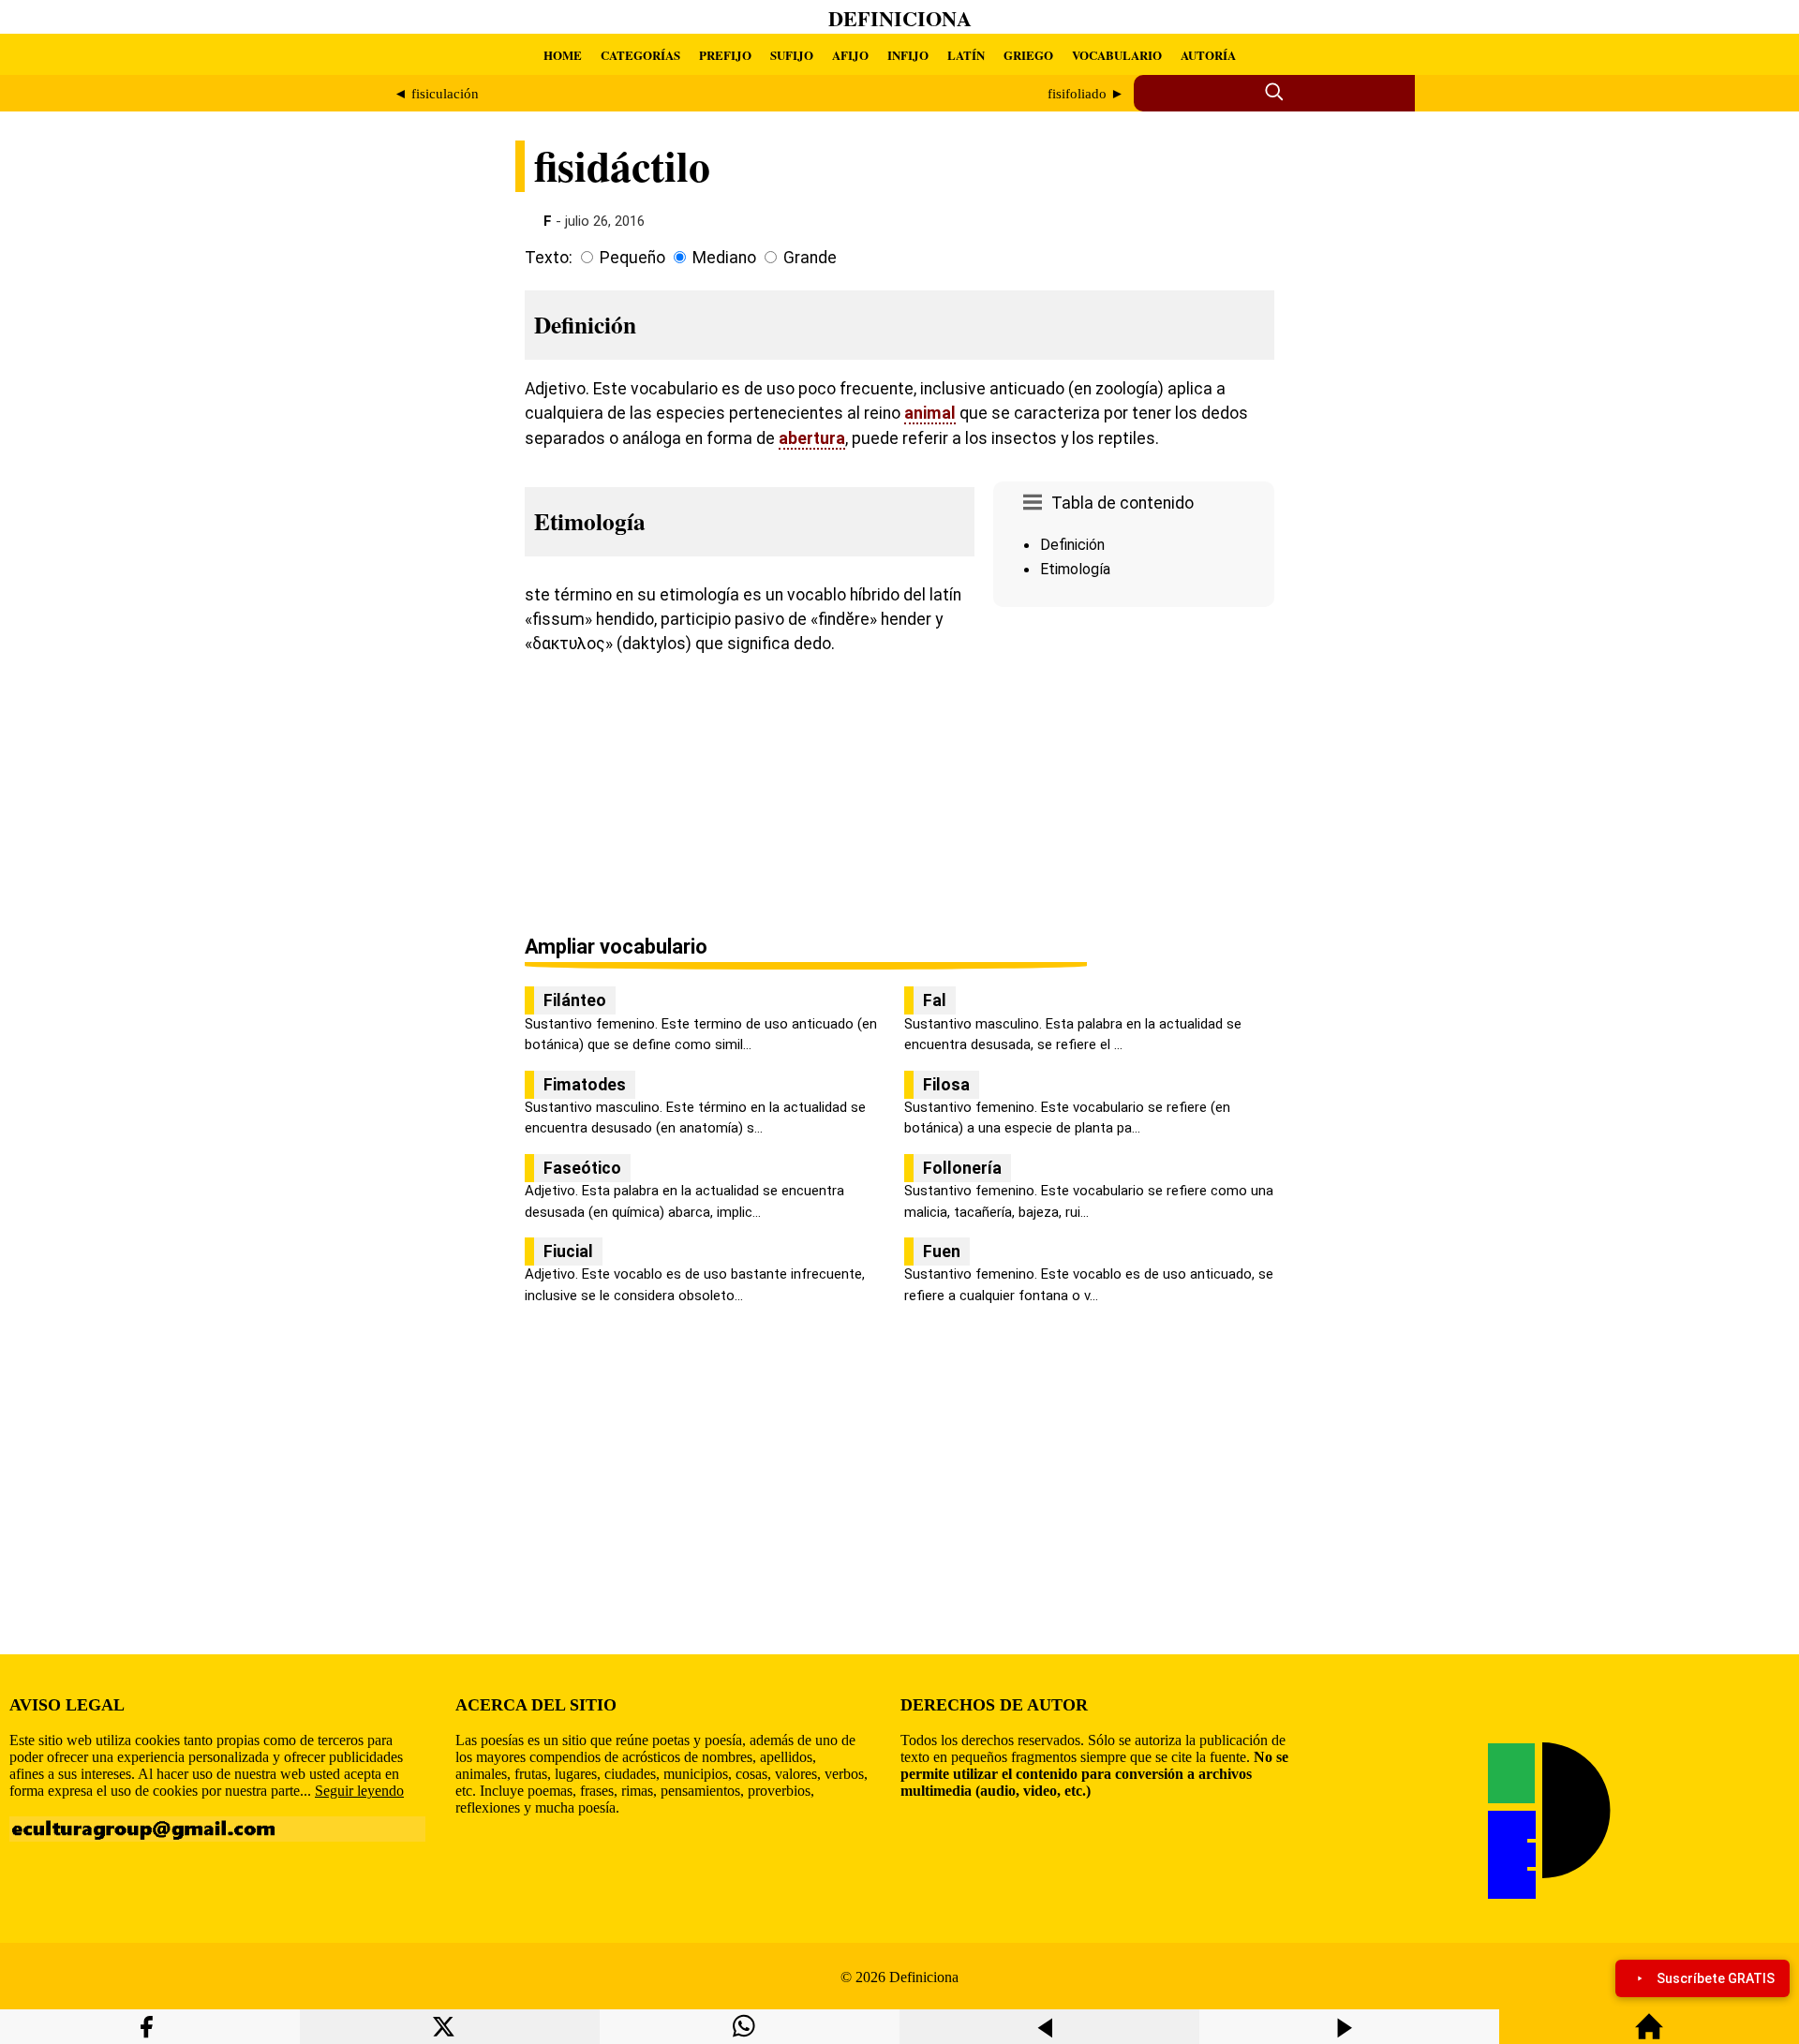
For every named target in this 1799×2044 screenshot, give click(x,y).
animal (930, 413)
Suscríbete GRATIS (1716, 1978)
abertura (812, 438)
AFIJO (850, 55)
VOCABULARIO (1117, 55)
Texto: (549, 258)
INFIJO (908, 55)
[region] (1134, 773)
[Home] (1649, 2035)
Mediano (724, 258)
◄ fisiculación (436, 94)
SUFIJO (792, 55)
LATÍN (966, 55)
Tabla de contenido (1123, 503)
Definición (1072, 545)
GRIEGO (1028, 55)
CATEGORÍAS (640, 55)
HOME (563, 55)
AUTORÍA (1208, 55)
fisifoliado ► (1086, 94)
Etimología (1075, 569)
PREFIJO (725, 55)
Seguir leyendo (359, 1791)
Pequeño (632, 258)
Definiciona (900, 18)
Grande (810, 258)
